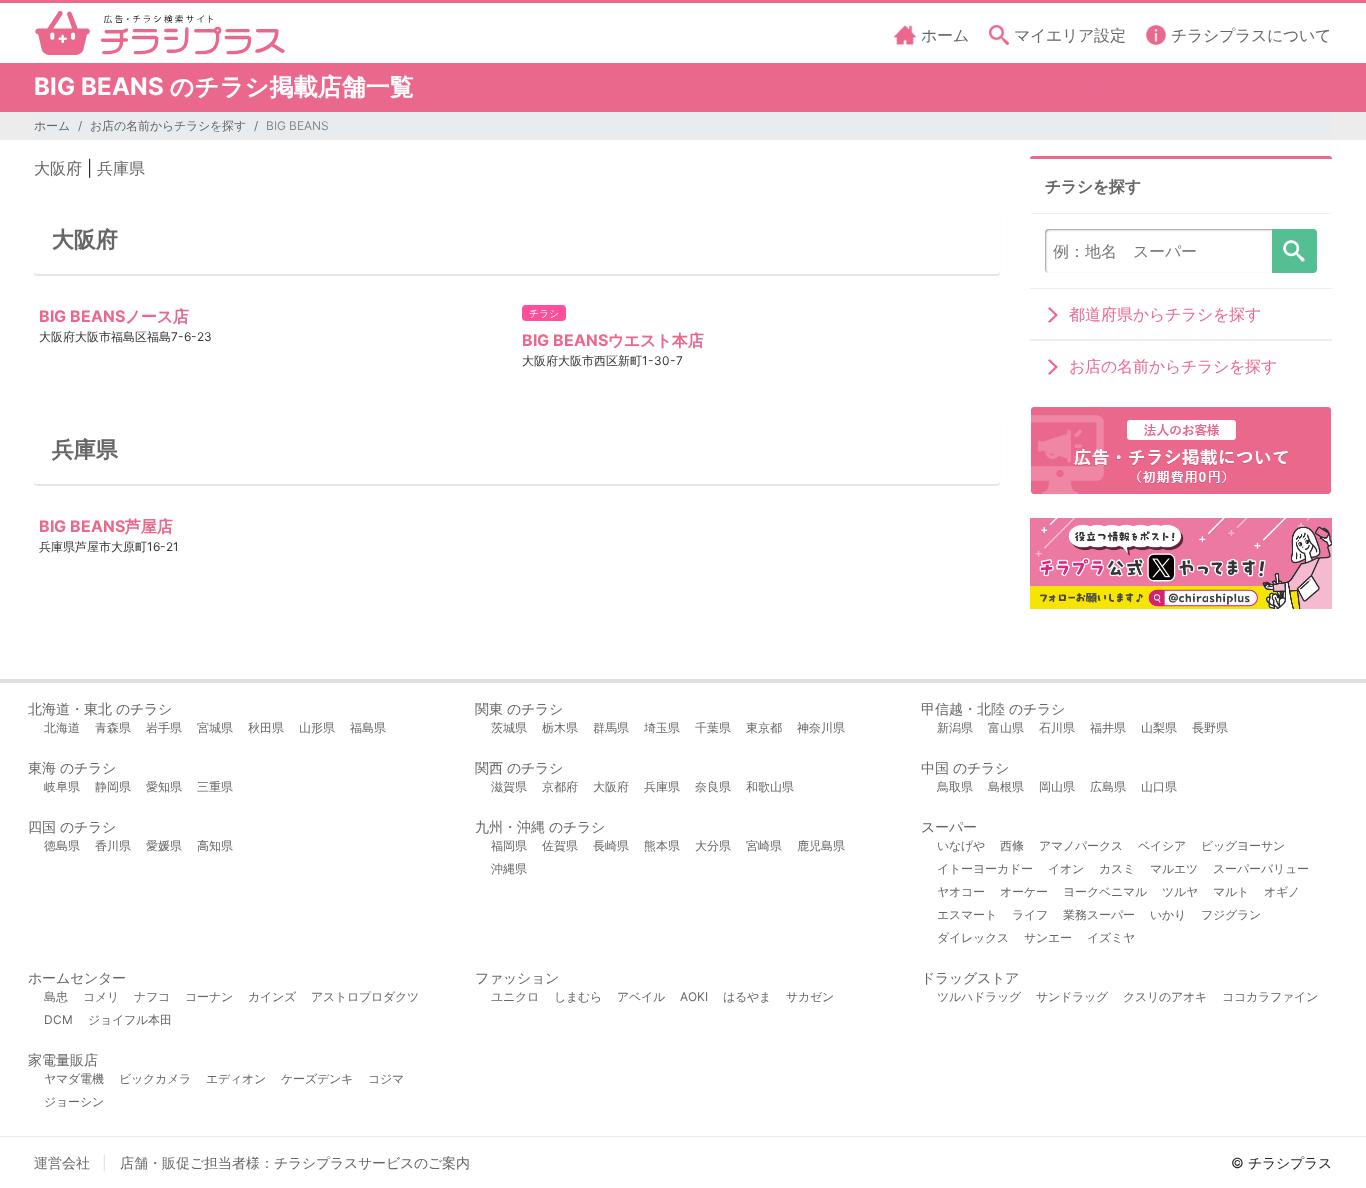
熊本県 (662, 845)
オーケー (1024, 891)
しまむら (578, 996)
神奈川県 (821, 727)
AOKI (694, 996)
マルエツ (1174, 868)
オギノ (1282, 891)
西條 (1012, 845)
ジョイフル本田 (130, 1019)
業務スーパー (1099, 914)
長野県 (1210, 727)
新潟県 (955, 727)
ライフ (1030, 914)
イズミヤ (1111, 937)
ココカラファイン (1270, 996)
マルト (1231, 891)
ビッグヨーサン (1243, 845)
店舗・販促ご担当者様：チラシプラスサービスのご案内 (295, 1162)
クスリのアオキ (1165, 996)
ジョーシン (74, 1101)
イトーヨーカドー (985, 868)
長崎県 (611, 845)
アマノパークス (1081, 845)
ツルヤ (1180, 891)
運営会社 (62, 1162)
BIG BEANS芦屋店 (106, 526)
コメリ (101, 996)
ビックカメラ (155, 1078)
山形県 (317, 727)
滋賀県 (509, 786)
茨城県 (509, 727)
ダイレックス (973, 937)
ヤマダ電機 (74, 1078)
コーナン (209, 996)
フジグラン (1231, 914)
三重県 (215, 786)
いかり (1168, 914)
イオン (1066, 868)
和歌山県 (770, 786)
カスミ (1117, 868)
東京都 (764, 727)
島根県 (1006, 786)
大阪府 (58, 168)
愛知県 (164, 786)
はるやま (747, 996)
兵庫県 (121, 168)
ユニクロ (515, 996)
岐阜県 (62, 786)
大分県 (713, 845)
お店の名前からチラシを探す (168, 125)
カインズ (272, 996)
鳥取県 (955, 786)
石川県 (1057, 727)
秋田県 (266, 727)
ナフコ (152, 996)
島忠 (56, 996)
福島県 (368, 727)
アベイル (641, 996)
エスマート (967, 914)
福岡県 (509, 845)
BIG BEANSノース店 (114, 316)
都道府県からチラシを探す (1165, 314)
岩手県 (164, 727)
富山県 (1006, 727)
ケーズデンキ (317, 1078)
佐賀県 (560, 845)
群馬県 (611, 727)
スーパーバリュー (1261, 868)
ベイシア (1162, 845)
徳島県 (62, 845)
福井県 (1108, 727)
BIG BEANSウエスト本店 (613, 340)
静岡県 (113, 786)
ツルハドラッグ (979, 996)
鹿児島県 (821, 845)
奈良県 (713, 786)
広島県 (1108, 786)
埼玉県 (662, 727)
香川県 (113, 845)
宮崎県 (764, 845)
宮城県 (215, 727)
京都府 (560, 786)
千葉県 (713, 727)
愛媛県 (164, 845)
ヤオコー (961, 891)
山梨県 (1159, 727)
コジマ (386, 1078)
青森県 (113, 727)
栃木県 (560, 727)
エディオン (236, 1078)
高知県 (215, 845)
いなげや (961, 845)
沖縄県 (509, 868)
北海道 (62, 727)
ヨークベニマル (1105, 891)
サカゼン (810, 996)
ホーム (52, 125)
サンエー (1048, 937)
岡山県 (1057, 786)
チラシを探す (1294, 251)
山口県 (1159, 786)
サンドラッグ (1072, 996)
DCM (58, 1019)
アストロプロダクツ (365, 996)
